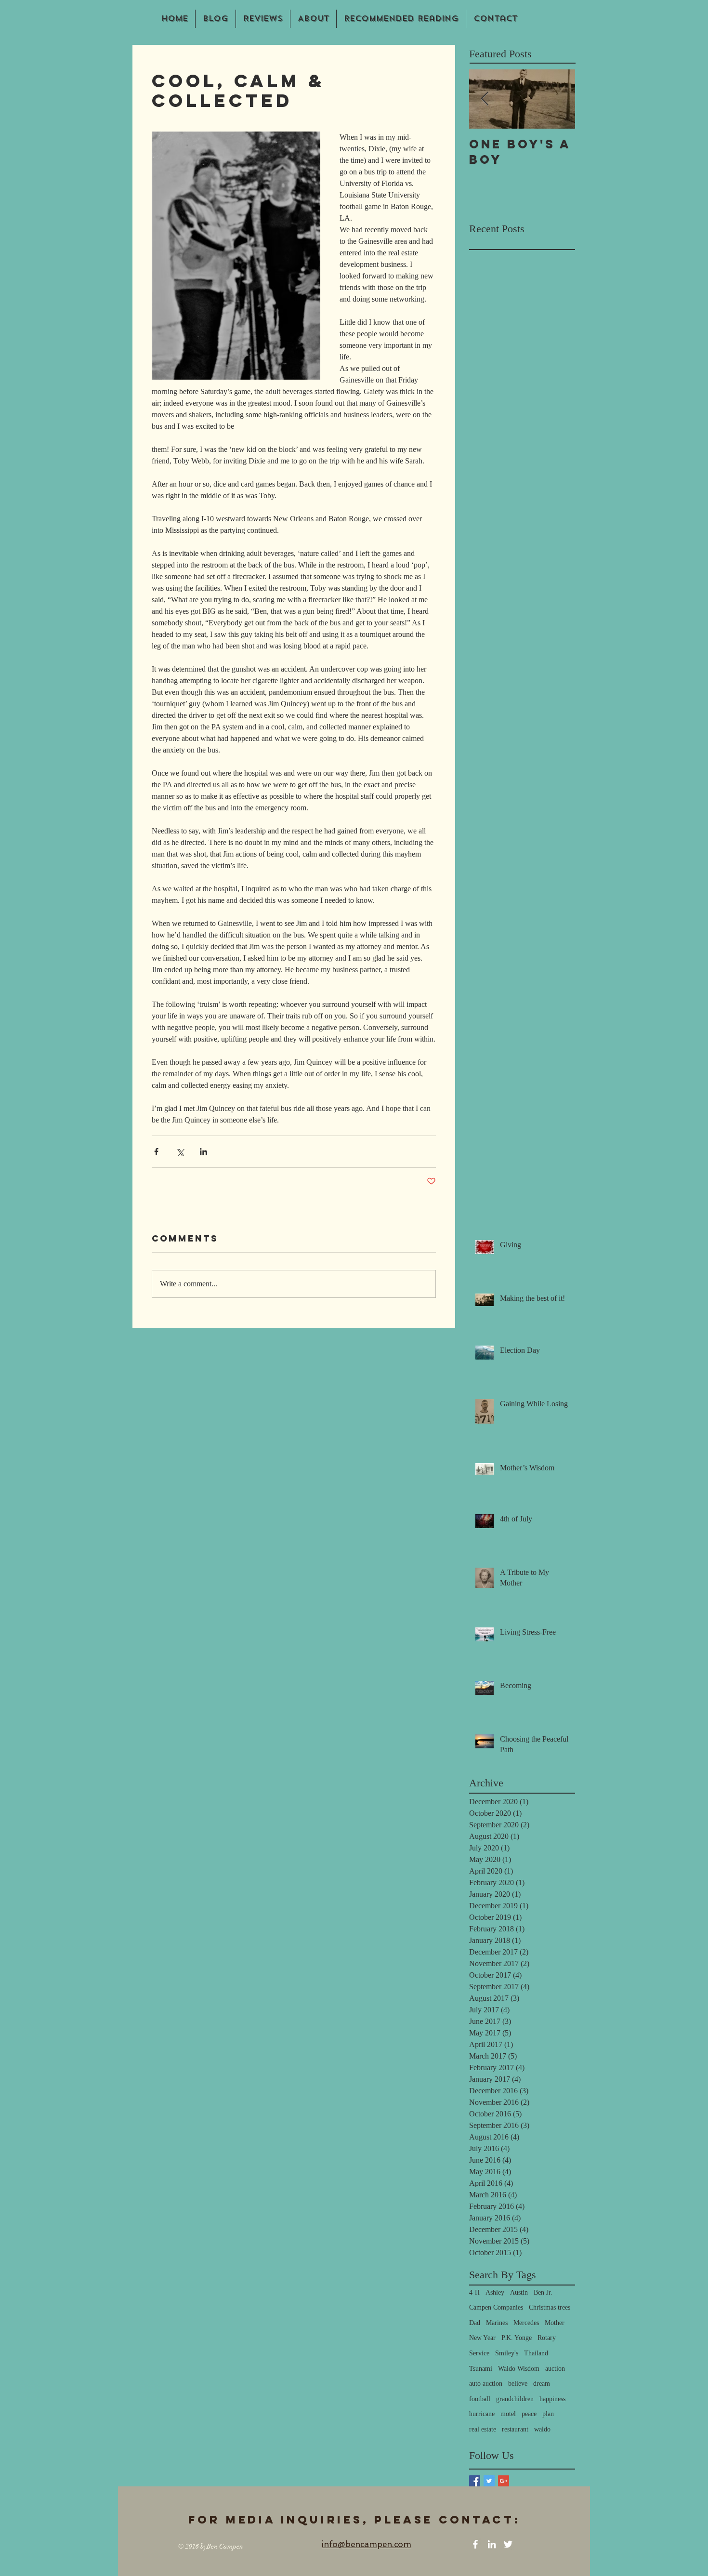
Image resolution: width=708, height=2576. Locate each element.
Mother (555, 2323)
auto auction (486, 2384)
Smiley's (507, 2353)
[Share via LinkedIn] (203, 1152)
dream (542, 2384)
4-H (474, 2292)
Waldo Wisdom (519, 2369)
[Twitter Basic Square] (489, 2481)
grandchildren (515, 2399)
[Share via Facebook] (156, 1152)
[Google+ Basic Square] (504, 2481)
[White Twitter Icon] (508, 2544)
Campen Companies (496, 2307)
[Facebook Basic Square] (475, 2481)
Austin (519, 2292)
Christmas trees (550, 2307)
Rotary (547, 2338)
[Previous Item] (485, 99)
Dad (475, 2323)
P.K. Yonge (517, 2338)
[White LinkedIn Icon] (492, 2544)
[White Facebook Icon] (475, 2544)
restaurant (515, 2429)
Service (479, 2353)
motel (508, 2414)
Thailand (536, 2353)
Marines (497, 2323)
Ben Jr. (543, 2292)
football (480, 2399)
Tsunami (481, 2369)
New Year (482, 2338)
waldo (542, 2429)
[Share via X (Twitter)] (180, 1152)
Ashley (495, 2292)
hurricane (482, 2414)
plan (548, 2414)
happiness (552, 2399)
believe (518, 2384)
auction (555, 2369)
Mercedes (526, 2323)
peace (529, 2414)
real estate (483, 2429)
